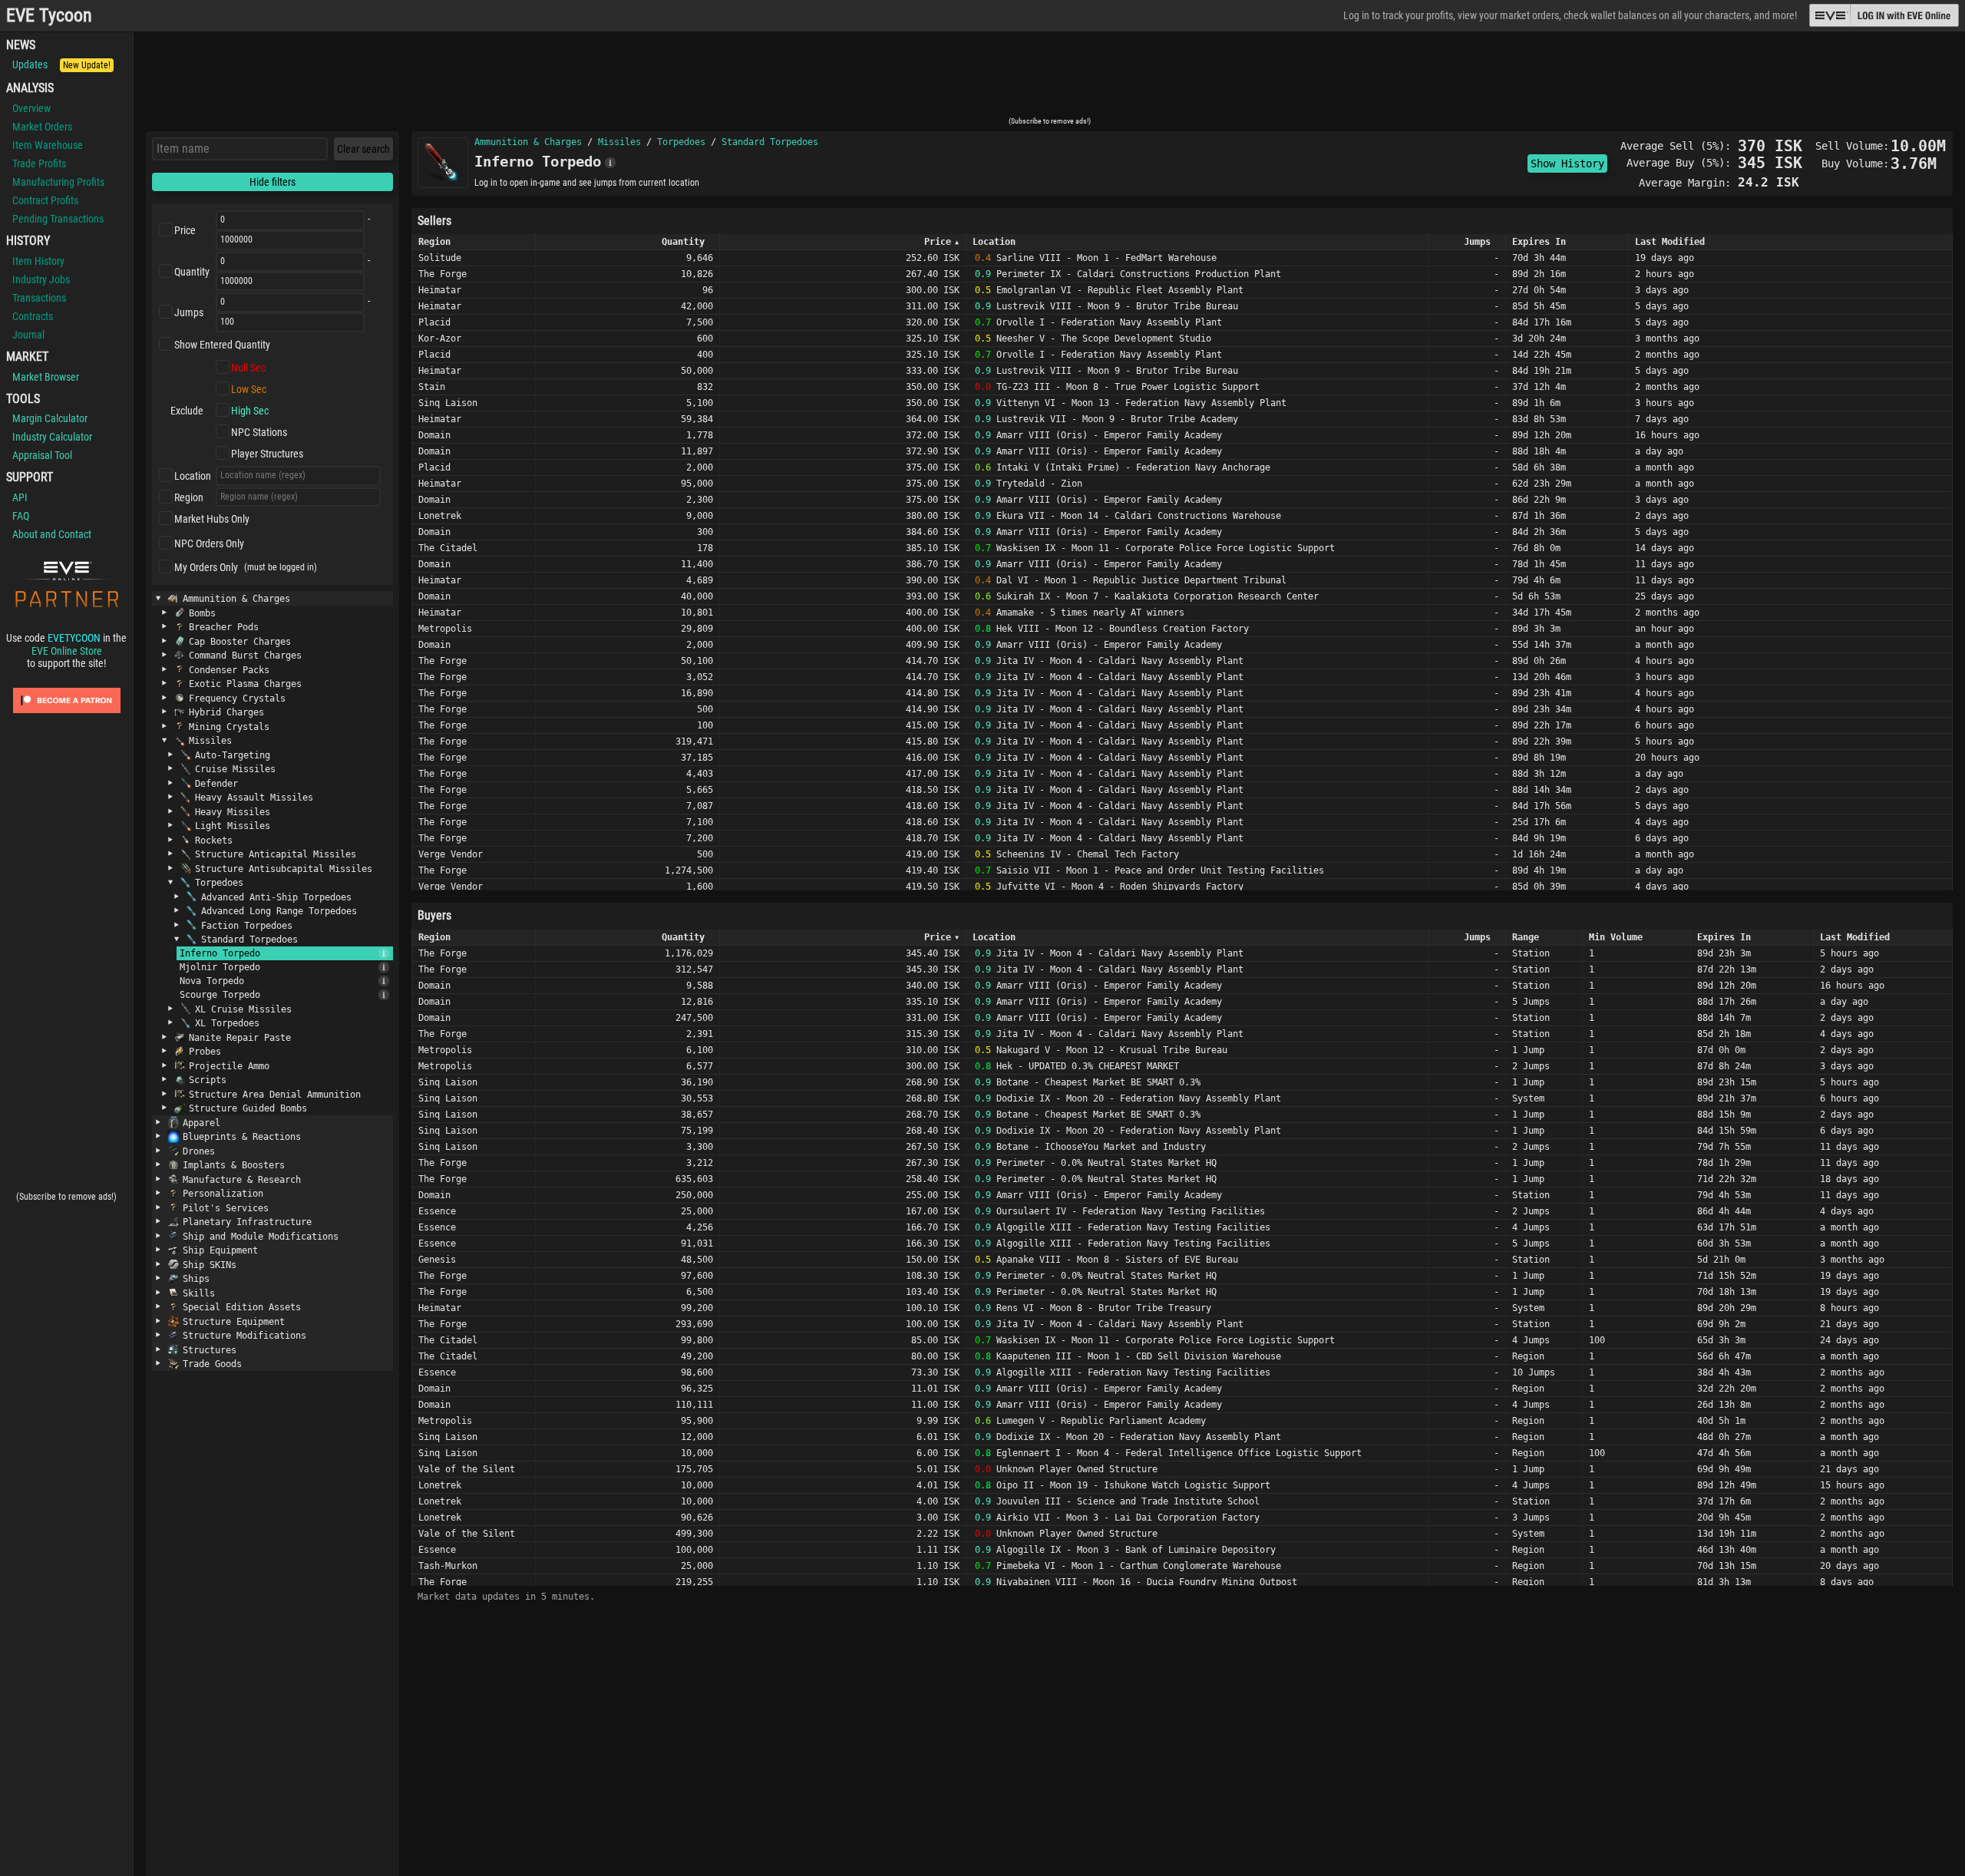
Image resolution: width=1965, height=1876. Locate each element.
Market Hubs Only (212, 519)
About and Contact (52, 534)
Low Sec (249, 389)
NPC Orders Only (209, 543)
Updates (61, 64)
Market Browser (46, 377)
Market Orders (42, 127)
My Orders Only (206, 567)
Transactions (39, 298)
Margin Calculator (50, 418)
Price (185, 230)
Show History (1567, 163)
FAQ (21, 516)
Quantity (192, 272)
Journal (28, 335)
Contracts (33, 316)
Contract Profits (45, 200)
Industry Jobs (41, 279)
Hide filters (272, 182)
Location (193, 476)
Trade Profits (39, 163)
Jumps (189, 312)
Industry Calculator (52, 437)
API (20, 497)
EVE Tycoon (49, 16)
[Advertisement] (1049, 79)
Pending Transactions (58, 219)
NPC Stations (259, 432)
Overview (31, 108)
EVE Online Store (67, 651)
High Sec (250, 411)
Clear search (363, 149)
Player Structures (267, 454)
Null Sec (248, 368)
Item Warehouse (48, 145)
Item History (38, 261)
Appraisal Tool (42, 455)
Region (189, 497)
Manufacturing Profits (58, 182)
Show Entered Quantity (222, 345)
